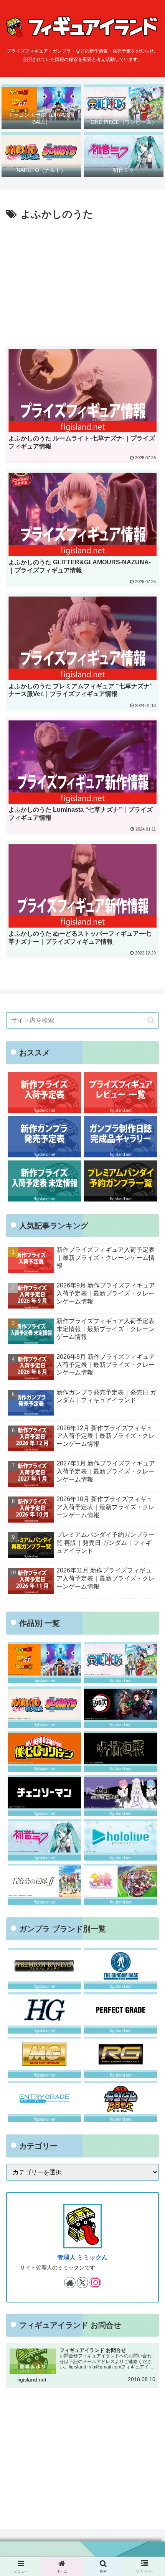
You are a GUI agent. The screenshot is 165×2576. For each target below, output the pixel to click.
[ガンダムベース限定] (121, 1969)
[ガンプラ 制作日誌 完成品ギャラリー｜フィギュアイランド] (121, 1136)
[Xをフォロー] (82, 2283)
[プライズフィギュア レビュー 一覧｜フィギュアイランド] (121, 1092)
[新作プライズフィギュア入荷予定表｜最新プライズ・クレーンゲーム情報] (44, 1092)
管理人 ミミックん (82, 2257)
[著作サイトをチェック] (70, 2283)
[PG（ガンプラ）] (121, 2013)
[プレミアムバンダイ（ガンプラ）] (44, 1969)
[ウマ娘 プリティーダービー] (121, 1884)
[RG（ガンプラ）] (121, 2057)
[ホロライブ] (121, 1840)
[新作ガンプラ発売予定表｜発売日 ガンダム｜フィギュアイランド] (44, 1136)
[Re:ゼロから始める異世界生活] (121, 1796)
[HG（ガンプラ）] (44, 2013)
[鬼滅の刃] (121, 1707)
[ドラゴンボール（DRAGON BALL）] (44, 1663)
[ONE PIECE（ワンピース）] (121, 1663)
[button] (151, 1020)
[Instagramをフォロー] (95, 2283)
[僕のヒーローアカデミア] (44, 1751)
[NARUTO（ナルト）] (44, 1707)
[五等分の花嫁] (44, 1884)
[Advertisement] (82, 281)
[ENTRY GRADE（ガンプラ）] (44, 2101)
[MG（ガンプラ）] (44, 2057)
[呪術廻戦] (121, 1751)
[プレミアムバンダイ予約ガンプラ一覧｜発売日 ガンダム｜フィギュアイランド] (121, 1181)
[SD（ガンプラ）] (121, 2101)
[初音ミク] (44, 1840)
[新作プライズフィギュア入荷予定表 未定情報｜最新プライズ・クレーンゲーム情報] (44, 1181)
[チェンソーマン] (44, 1796)
